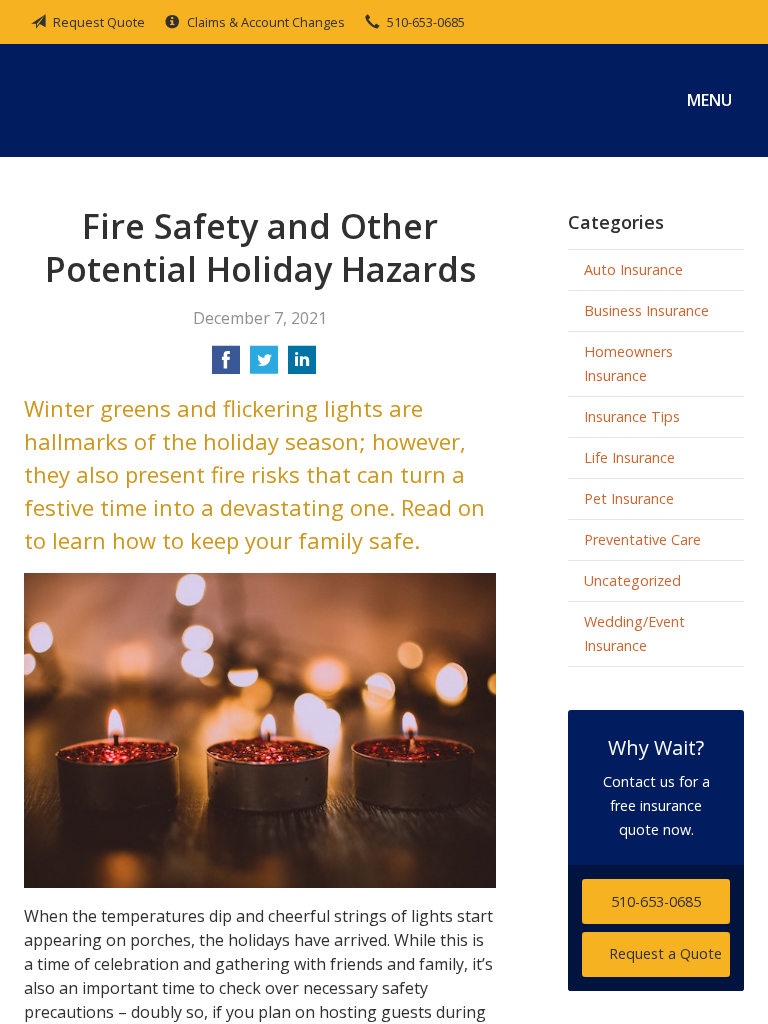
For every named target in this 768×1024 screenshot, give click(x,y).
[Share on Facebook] (226, 366)
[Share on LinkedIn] (302, 366)
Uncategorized (632, 580)
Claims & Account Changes (266, 22)
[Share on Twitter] (264, 366)
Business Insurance (646, 310)
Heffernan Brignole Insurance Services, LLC (174, 100)
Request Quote (99, 22)
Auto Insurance (633, 269)
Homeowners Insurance (628, 363)
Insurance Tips (632, 416)
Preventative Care (642, 539)
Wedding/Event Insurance (634, 633)
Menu (709, 100)
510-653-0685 (426, 22)
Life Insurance (629, 457)
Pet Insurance (629, 498)
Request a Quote (665, 953)
